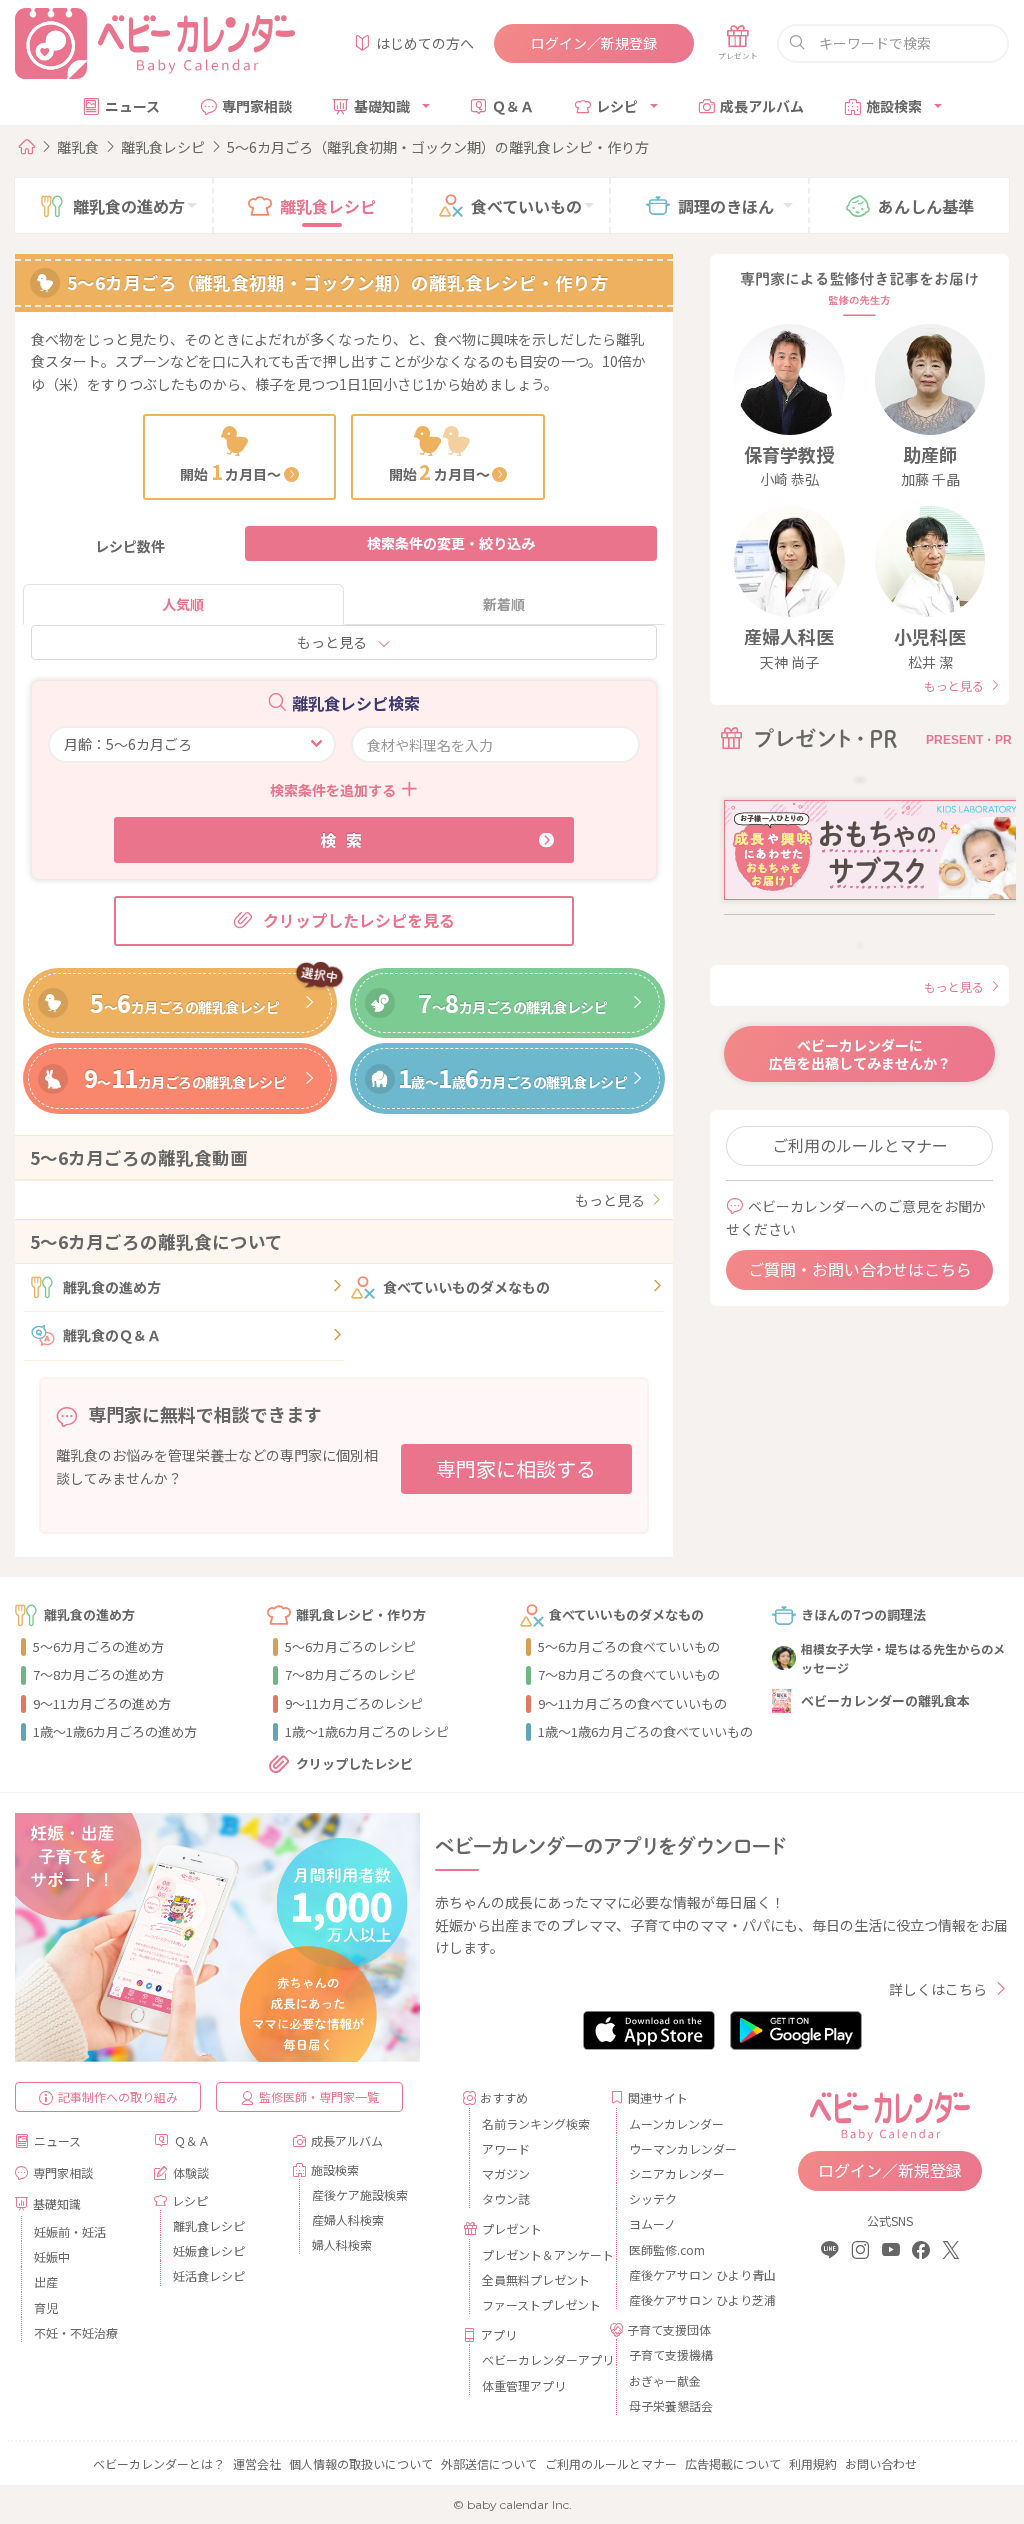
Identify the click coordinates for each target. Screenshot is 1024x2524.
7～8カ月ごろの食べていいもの (629, 1674)
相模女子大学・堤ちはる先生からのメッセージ (903, 1658)
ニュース (132, 106)
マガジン (506, 2173)
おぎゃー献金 (665, 2380)
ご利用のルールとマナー (860, 1145)
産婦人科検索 (348, 2219)
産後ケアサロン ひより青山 (685, 2274)
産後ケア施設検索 (360, 2194)
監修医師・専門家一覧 (319, 2096)
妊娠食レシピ (209, 2250)
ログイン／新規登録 (594, 43)
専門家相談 (257, 106)
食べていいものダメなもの (466, 1287)
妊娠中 (52, 2256)
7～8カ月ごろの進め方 (98, 1674)
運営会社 (257, 2463)
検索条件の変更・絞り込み (451, 543)
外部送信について (489, 2463)
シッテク (653, 2198)
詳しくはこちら (938, 1989)
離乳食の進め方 (112, 1287)
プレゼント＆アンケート (538, 2254)
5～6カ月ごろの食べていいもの (629, 1646)
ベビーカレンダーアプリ (538, 2359)
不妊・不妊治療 (76, 2332)
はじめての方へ (425, 43)
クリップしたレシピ (354, 1763)
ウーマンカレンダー (683, 2148)
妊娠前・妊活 (70, 2231)
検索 (346, 840)
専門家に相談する (516, 1468)
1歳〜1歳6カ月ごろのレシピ (367, 1731)
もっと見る (332, 642)
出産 (46, 2281)
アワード (506, 2148)
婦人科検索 (342, 2244)
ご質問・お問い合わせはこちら (860, 1269)
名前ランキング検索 (536, 2123)
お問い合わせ (881, 2463)
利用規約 (813, 2463)
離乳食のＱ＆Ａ (112, 1335)
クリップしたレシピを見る (359, 920)
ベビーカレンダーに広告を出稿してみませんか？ (860, 1054)
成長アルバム (762, 106)
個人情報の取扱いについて (361, 2463)
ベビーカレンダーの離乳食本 (885, 1700)
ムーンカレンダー (676, 2123)
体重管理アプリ (524, 2385)
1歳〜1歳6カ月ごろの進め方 (115, 1731)
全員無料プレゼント (536, 2279)
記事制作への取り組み (118, 2096)
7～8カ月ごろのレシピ (350, 1674)
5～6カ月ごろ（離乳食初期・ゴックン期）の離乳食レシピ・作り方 (438, 147)
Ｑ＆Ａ (513, 106)
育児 (46, 2307)
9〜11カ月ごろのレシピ (354, 1703)
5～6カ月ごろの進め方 (98, 1646)
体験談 (191, 2172)
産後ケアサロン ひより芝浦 (685, 2299)
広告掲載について (733, 2463)
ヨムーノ (652, 2223)
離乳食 (78, 147)
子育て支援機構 (671, 2354)
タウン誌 (506, 2198)
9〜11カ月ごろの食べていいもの (632, 1703)
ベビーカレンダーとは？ (159, 2463)
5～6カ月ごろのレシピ (350, 1646)
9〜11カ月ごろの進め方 (102, 1703)
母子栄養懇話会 (671, 2405)
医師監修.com (667, 2249)
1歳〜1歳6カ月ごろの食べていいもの (645, 1731)
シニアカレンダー (677, 2173)
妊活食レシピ (209, 2275)
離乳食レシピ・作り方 (361, 1614)
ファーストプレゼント (538, 2304)
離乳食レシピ (163, 147)
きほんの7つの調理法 (863, 1614)
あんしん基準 (926, 206)
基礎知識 (382, 106)
